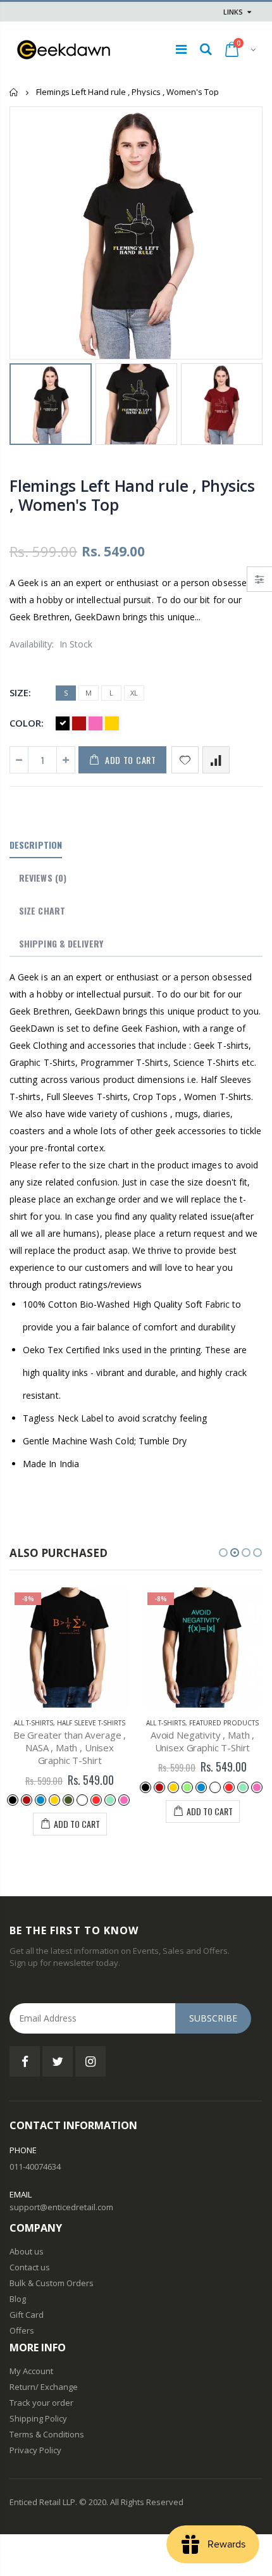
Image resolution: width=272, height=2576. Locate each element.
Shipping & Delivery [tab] (61, 943)
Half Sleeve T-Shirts (91, 1723)
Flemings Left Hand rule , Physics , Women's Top (132, 495)
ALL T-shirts (34, 1723)
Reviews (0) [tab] (43, 878)
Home (14, 92)
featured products (224, 1723)
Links (233, 12)
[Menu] (181, 49)
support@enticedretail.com (61, 2207)
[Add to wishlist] (185, 760)
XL (134, 693)
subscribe (213, 2018)
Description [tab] (36, 845)
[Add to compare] (216, 760)
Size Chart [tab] (42, 910)
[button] (223, 1553)
